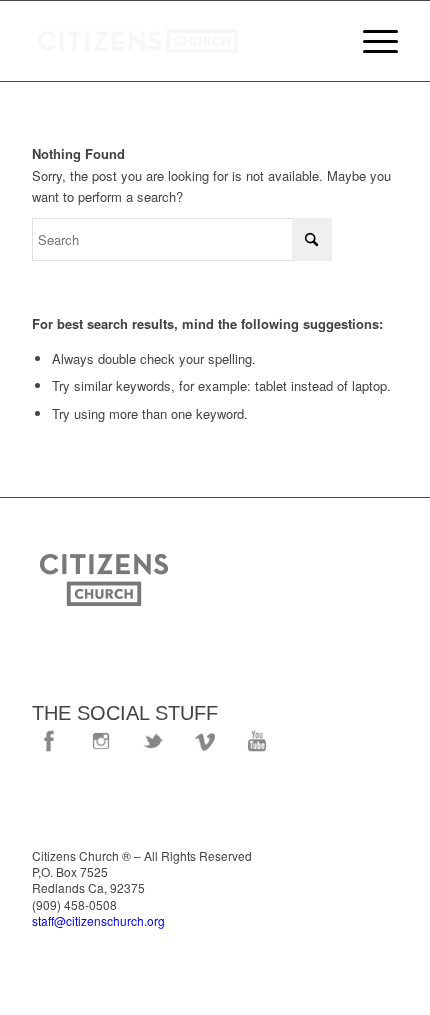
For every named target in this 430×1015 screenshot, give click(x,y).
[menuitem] (370, 41)
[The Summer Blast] (178, 41)
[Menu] (370, 41)
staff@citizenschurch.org (98, 920)
